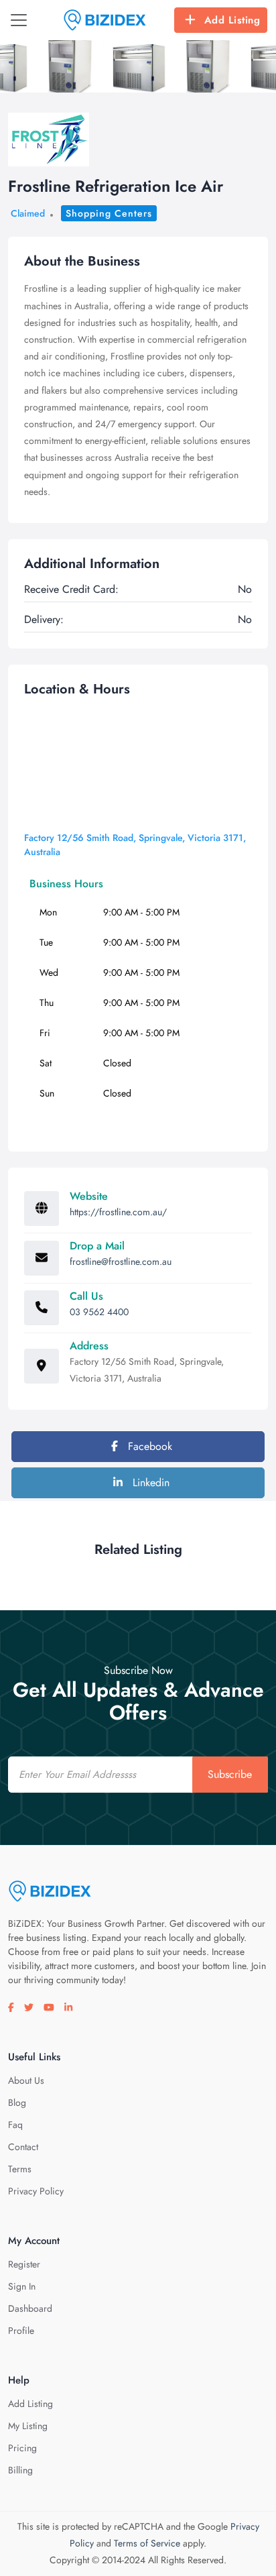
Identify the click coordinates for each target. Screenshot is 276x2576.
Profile (21, 2331)
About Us (26, 2080)
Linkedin (149, 1482)
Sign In (22, 2286)
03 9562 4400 (99, 1312)
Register (24, 2264)
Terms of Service (147, 2543)
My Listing (28, 2426)
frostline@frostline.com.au (121, 1262)
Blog (17, 2103)
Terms (20, 2169)
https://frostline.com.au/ (118, 1212)
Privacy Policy (36, 2191)
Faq (15, 2125)
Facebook (148, 1446)
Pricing (22, 2448)
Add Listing (232, 20)
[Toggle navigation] (19, 20)
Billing (20, 2470)
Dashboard (30, 2308)
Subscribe (230, 1774)
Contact (23, 2147)
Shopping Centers (109, 213)
